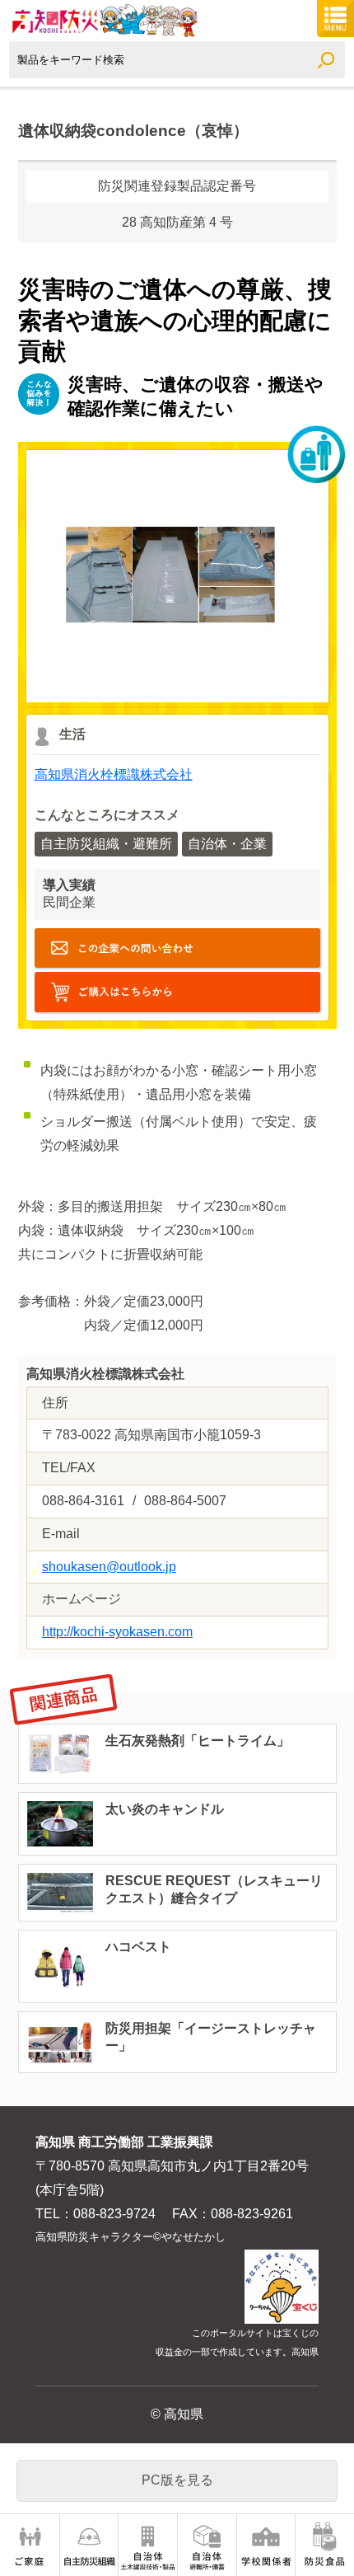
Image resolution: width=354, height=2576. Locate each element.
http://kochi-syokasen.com (177, 992)
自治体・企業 (227, 844)
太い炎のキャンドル (165, 1809)
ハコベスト (138, 1947)
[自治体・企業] (207, 2545)
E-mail (177, 948)
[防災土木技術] (148, 2545)
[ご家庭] (30, 2545)
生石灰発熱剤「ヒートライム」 (198, 1741)
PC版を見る (177, 2480)
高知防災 (103, 21)
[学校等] (266, 2545)
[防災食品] (325, 2545)
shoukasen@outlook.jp (109, 1567)
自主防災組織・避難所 (106, 844)
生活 (72, 734)
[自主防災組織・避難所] (89, 2545)
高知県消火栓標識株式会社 (114, 774)
